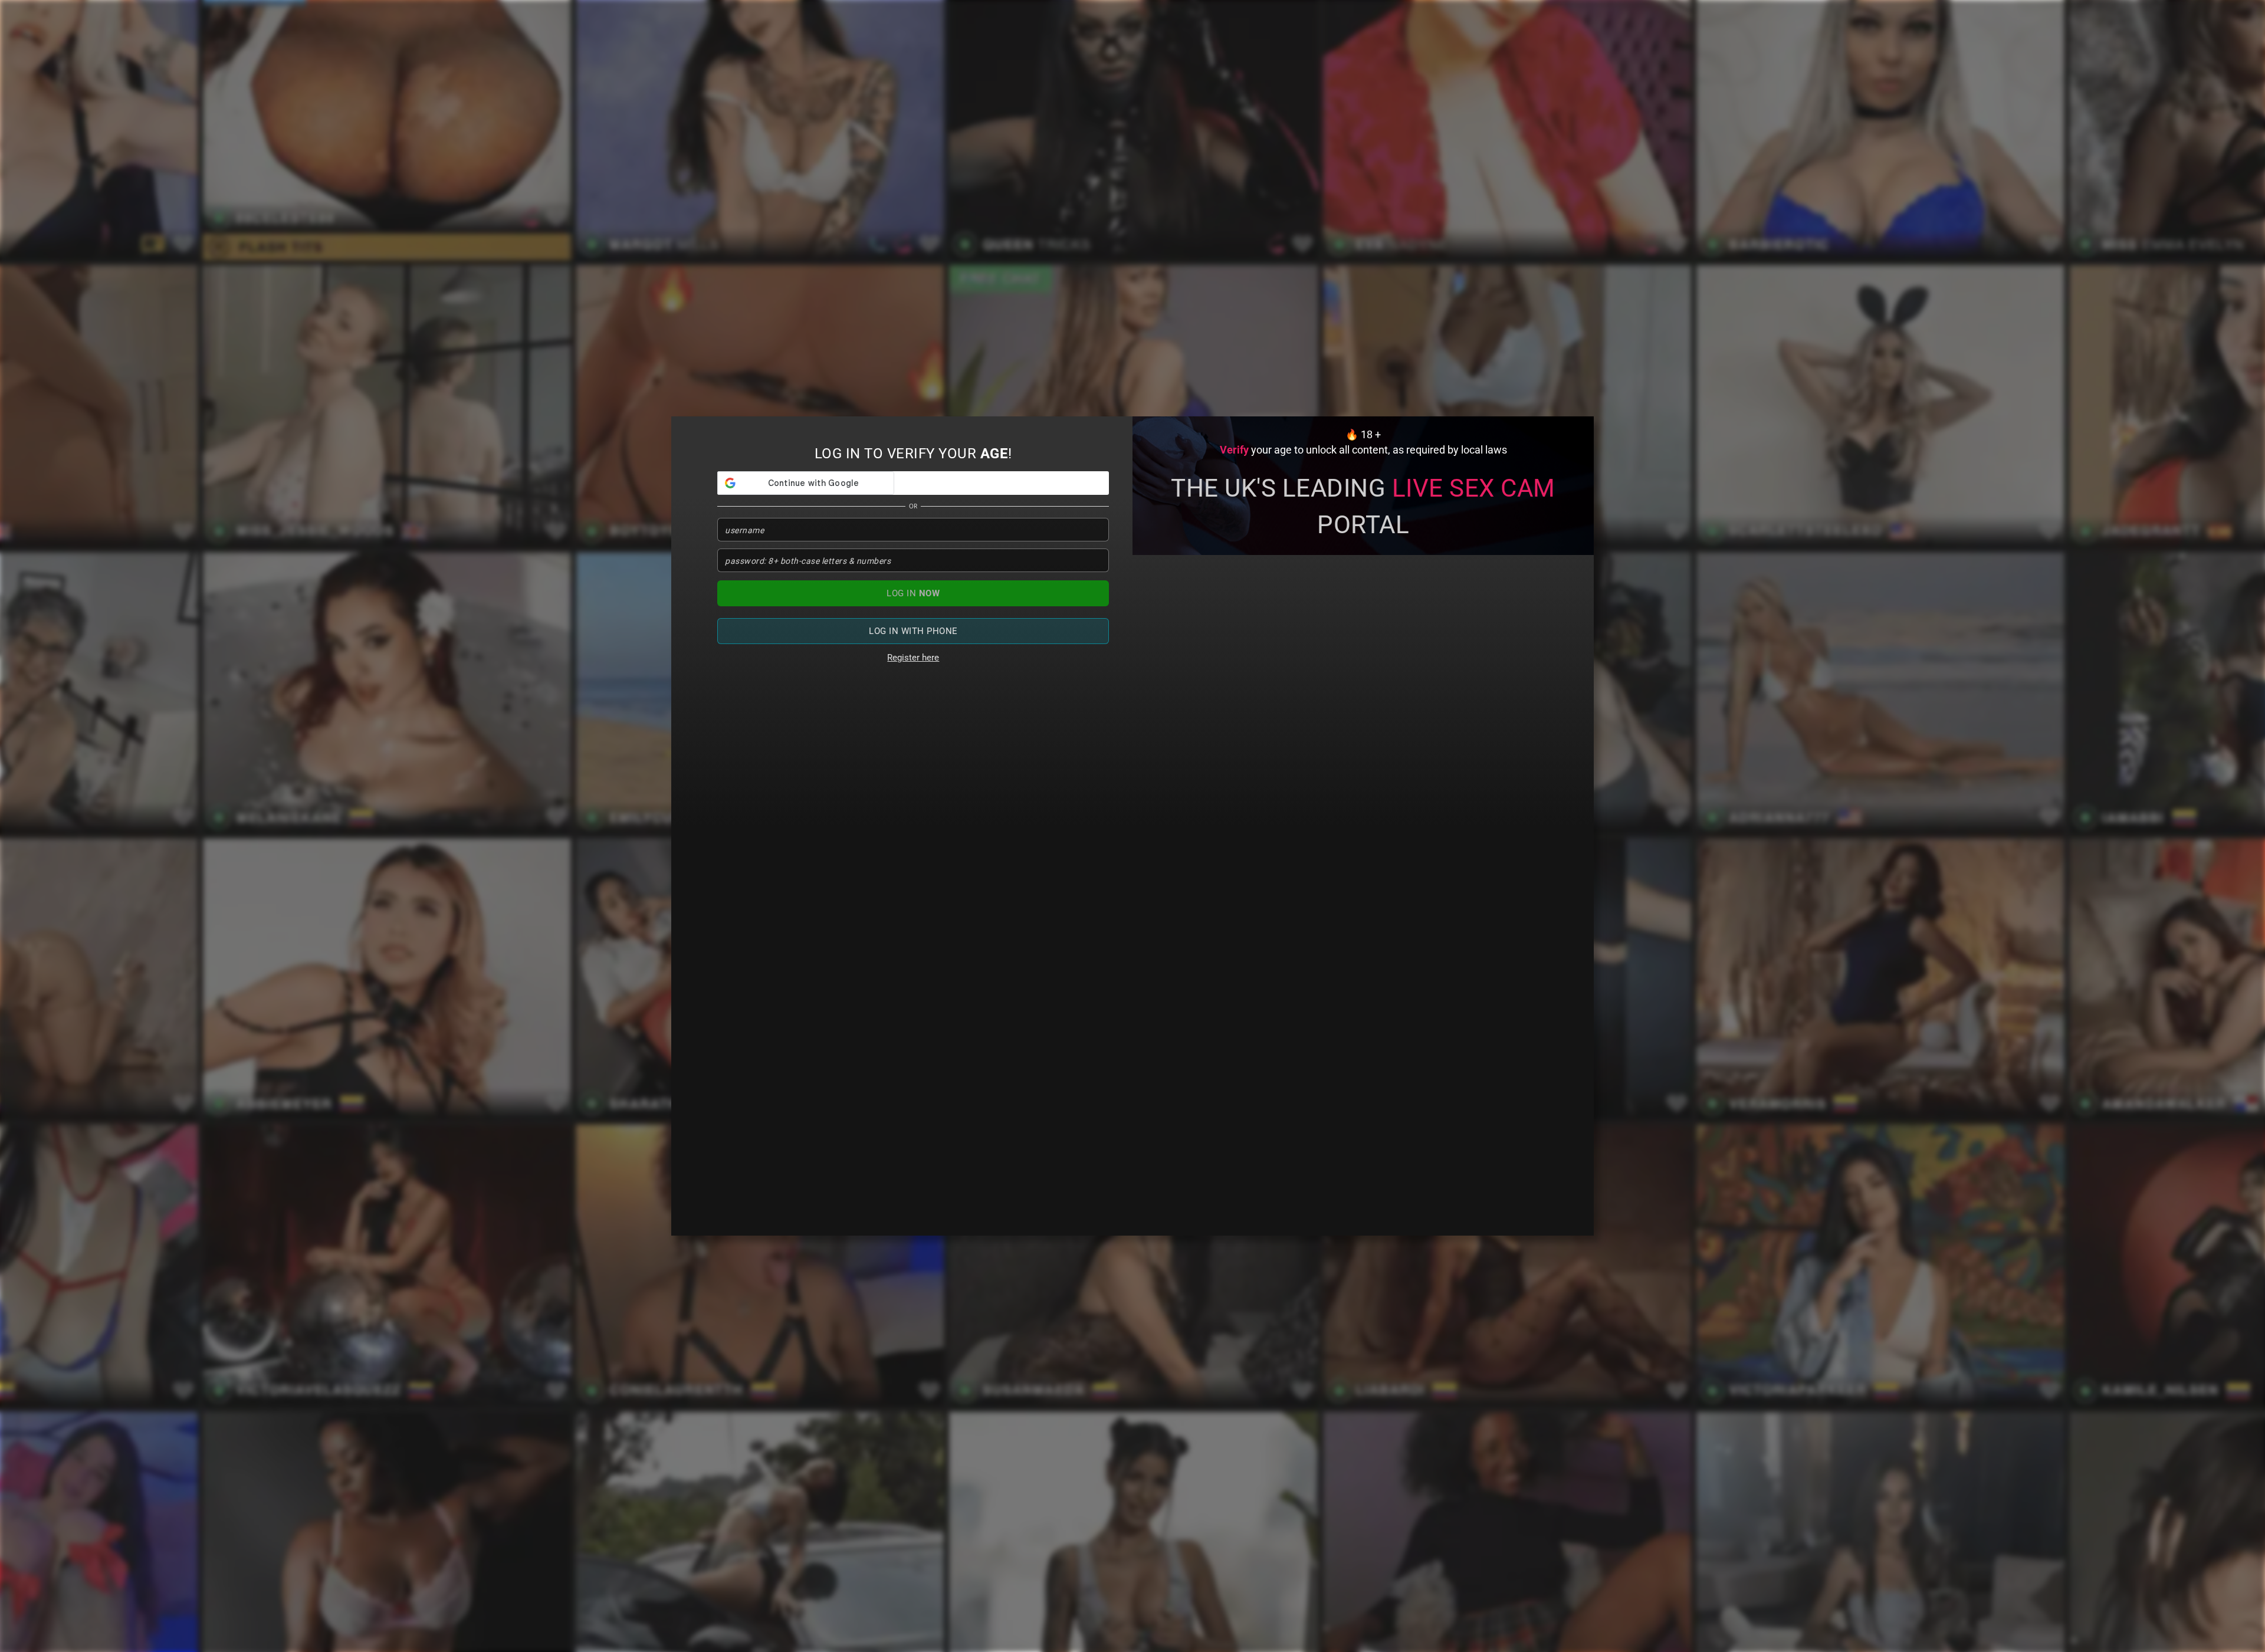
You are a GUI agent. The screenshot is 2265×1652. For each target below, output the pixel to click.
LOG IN (913, 593)
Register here (913, 658)
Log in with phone (913, 631)
